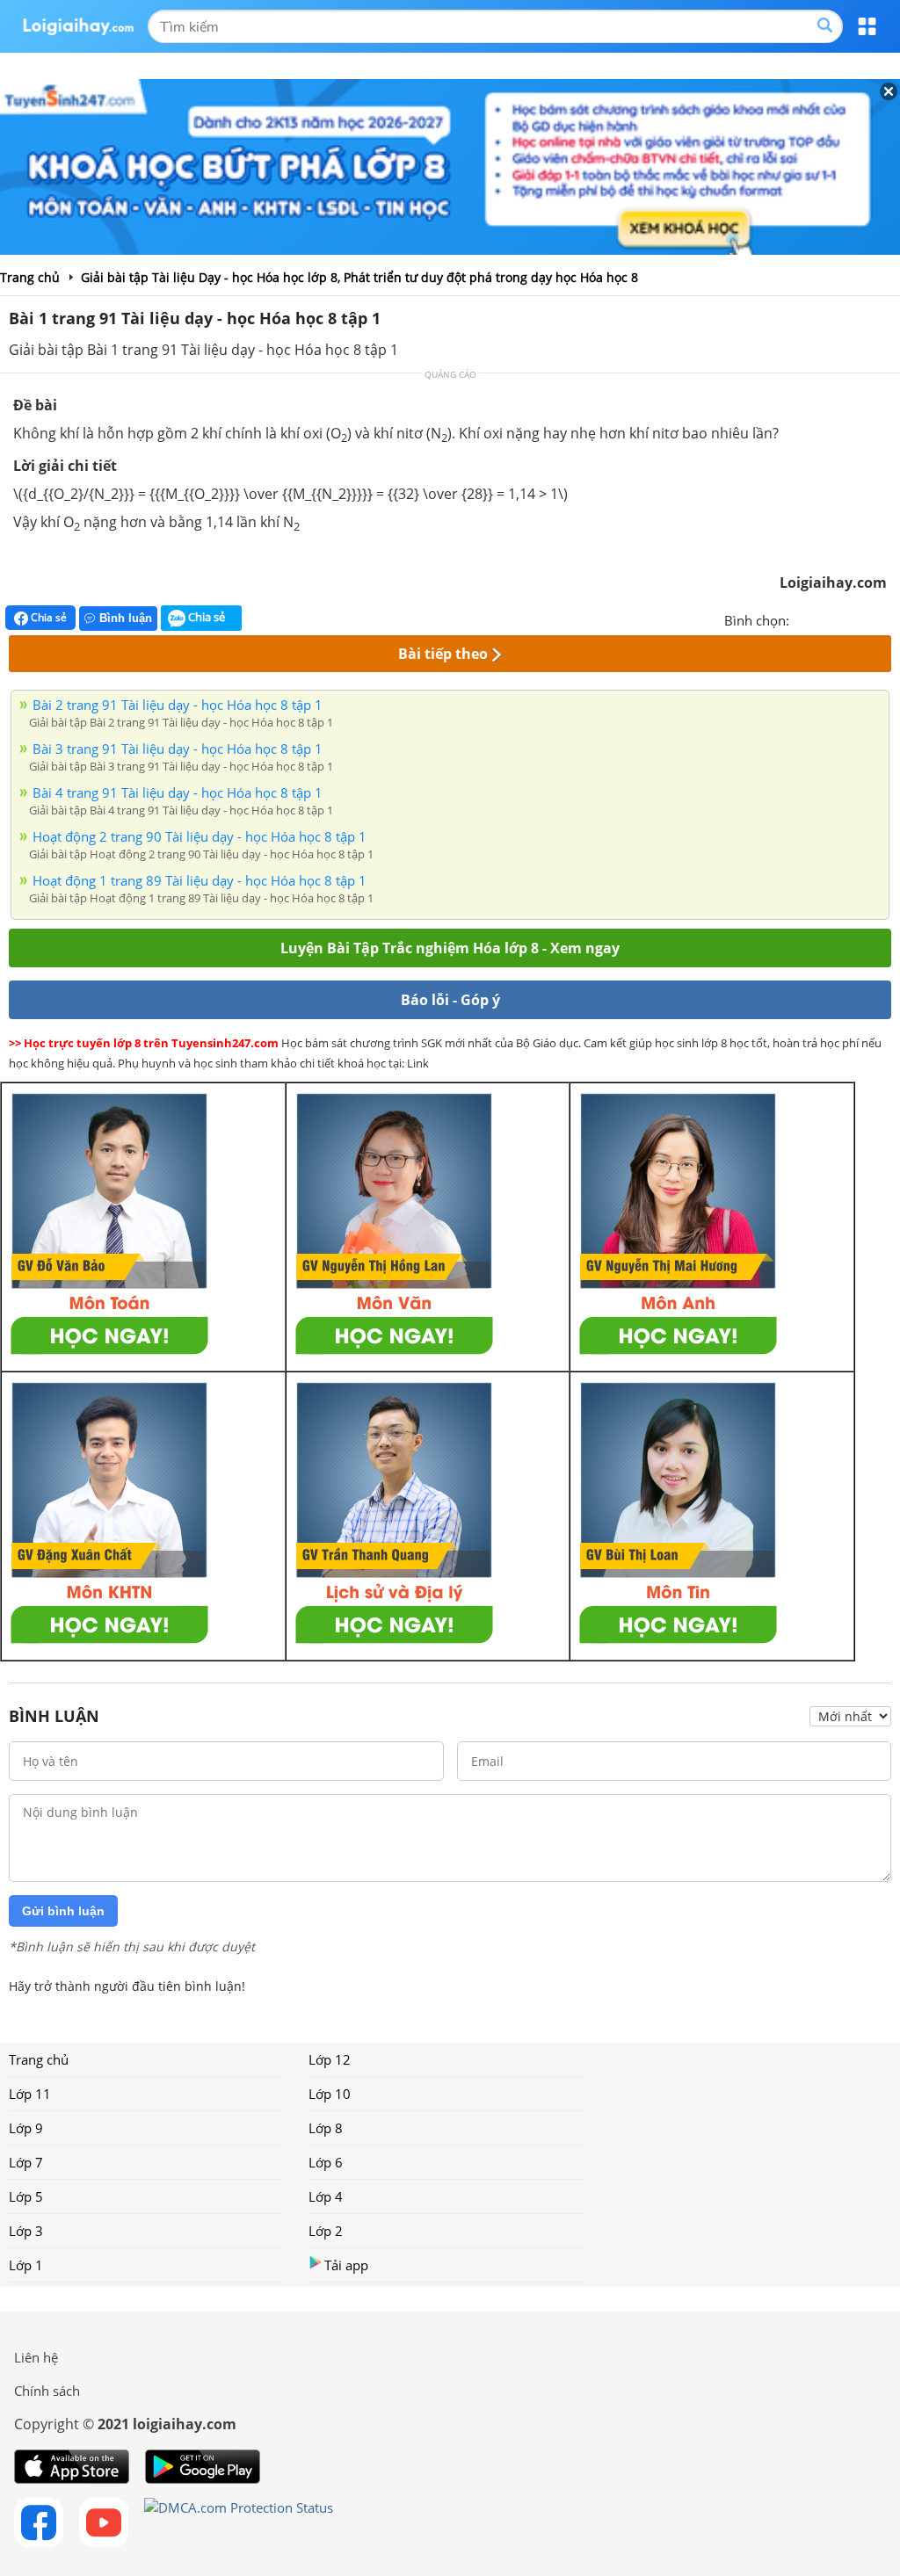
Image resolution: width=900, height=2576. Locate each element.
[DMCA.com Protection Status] (239, 2522)
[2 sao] (824, 619)
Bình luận (126, 618)
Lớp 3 (26, 2231)
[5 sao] (888, 619)
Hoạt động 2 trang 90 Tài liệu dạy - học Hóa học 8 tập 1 (200, 836)
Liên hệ (36, 2357)
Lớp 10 (330, 2094)
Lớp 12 (330, 2059)
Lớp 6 (326, 2162)
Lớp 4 (326, 2196)
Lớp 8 (326, 2128)
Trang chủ (39, 2059)
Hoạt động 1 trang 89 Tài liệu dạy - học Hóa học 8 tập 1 (200, 880)
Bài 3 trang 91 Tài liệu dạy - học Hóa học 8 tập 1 (178, 749)
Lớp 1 (26, 2265)
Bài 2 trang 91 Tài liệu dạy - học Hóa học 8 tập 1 (178, 705)
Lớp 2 (326, 2231)
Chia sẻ (47, 617)
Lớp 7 (26, 2162)
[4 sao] (867, 619)
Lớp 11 (30, 2094)
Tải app (346, 2265)
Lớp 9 (26, 2128)
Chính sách (47, 2391)
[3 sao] (846, 619)
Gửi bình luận (63, 1911)
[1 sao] (803, 619)
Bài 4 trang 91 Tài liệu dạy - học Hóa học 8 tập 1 (178, 792)
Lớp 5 (26, 2196)
